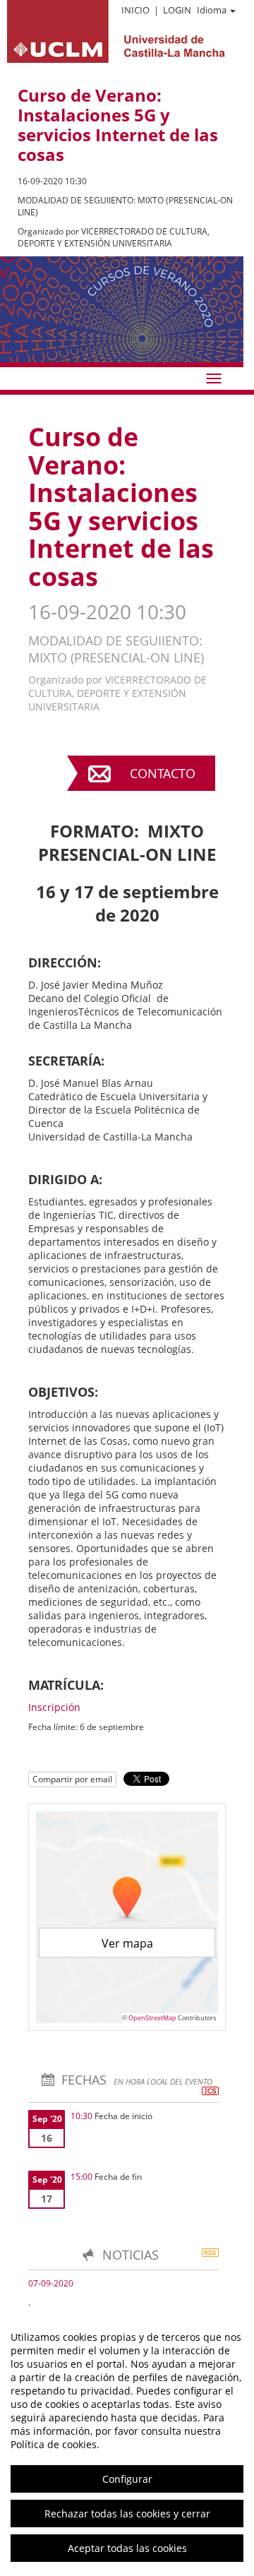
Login (177, 10)
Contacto (163, 773)
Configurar (127, 2479)
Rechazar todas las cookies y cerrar (127, 2514)
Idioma (212, 10)
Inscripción (54, 1707)
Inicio (135, 10)
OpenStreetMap (152, 2018)
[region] (127, 2443)
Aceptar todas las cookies (127, 2548)
